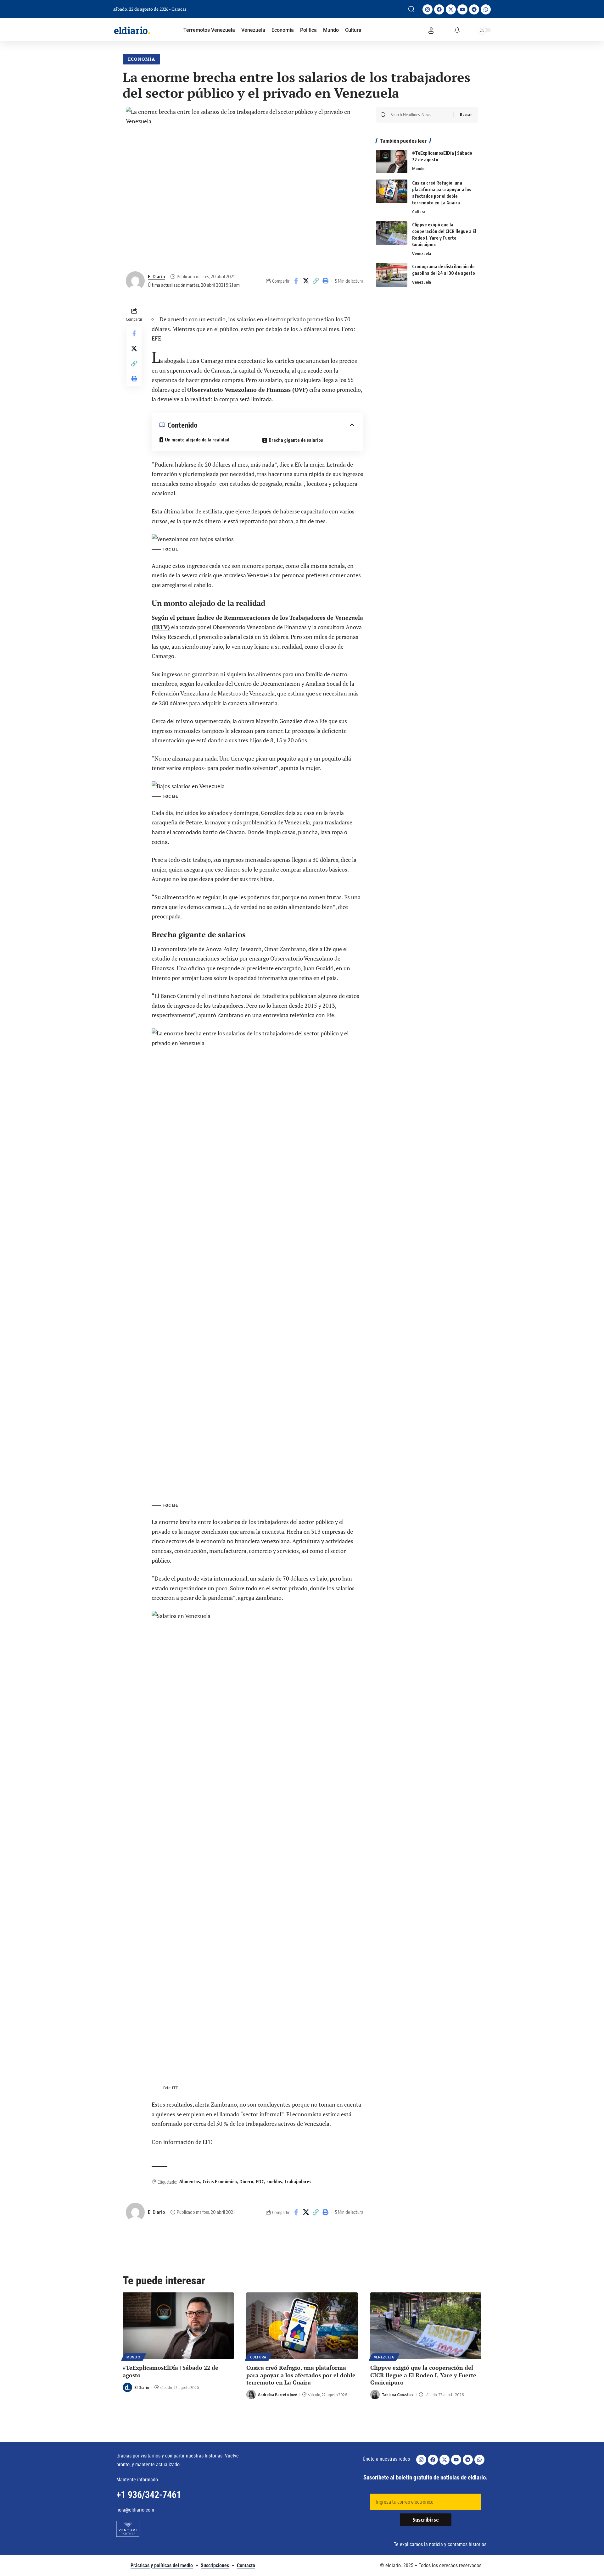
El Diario (156, 276)
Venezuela (422, 253)
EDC (260, 2182)
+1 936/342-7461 (149, 2495)
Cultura (419, 212)
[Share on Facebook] (296, 281)
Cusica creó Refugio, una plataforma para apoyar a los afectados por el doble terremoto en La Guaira (301, 2375)
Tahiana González (398, 2395)
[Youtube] (462, 9)
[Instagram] (428, 9)
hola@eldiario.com (135, 2510)
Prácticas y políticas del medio (162, 2565)
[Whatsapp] (486, 9)
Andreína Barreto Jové (277, 2395)
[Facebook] (439, 9)
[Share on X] (306, 281)
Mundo (418, 169)
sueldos (274, 2182)
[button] (411, 9)
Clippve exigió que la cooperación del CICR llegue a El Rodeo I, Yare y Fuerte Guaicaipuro (423, 2375)
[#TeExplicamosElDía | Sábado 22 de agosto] (392, 161)
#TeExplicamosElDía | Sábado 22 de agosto (171, 2371)
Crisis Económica (220, 2182)
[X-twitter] (451, 9)
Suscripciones (215, 2565)
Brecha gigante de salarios (296, 440)
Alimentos (190, 2182)
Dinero (246, 2182)
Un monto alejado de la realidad (197, 440)
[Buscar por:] (420, 115)
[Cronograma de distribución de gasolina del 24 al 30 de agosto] (392, 275)
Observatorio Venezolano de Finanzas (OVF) (248, 390)
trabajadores (298, 2182)
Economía (142, 59)
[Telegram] (474, 9)
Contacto (246, 2565)
